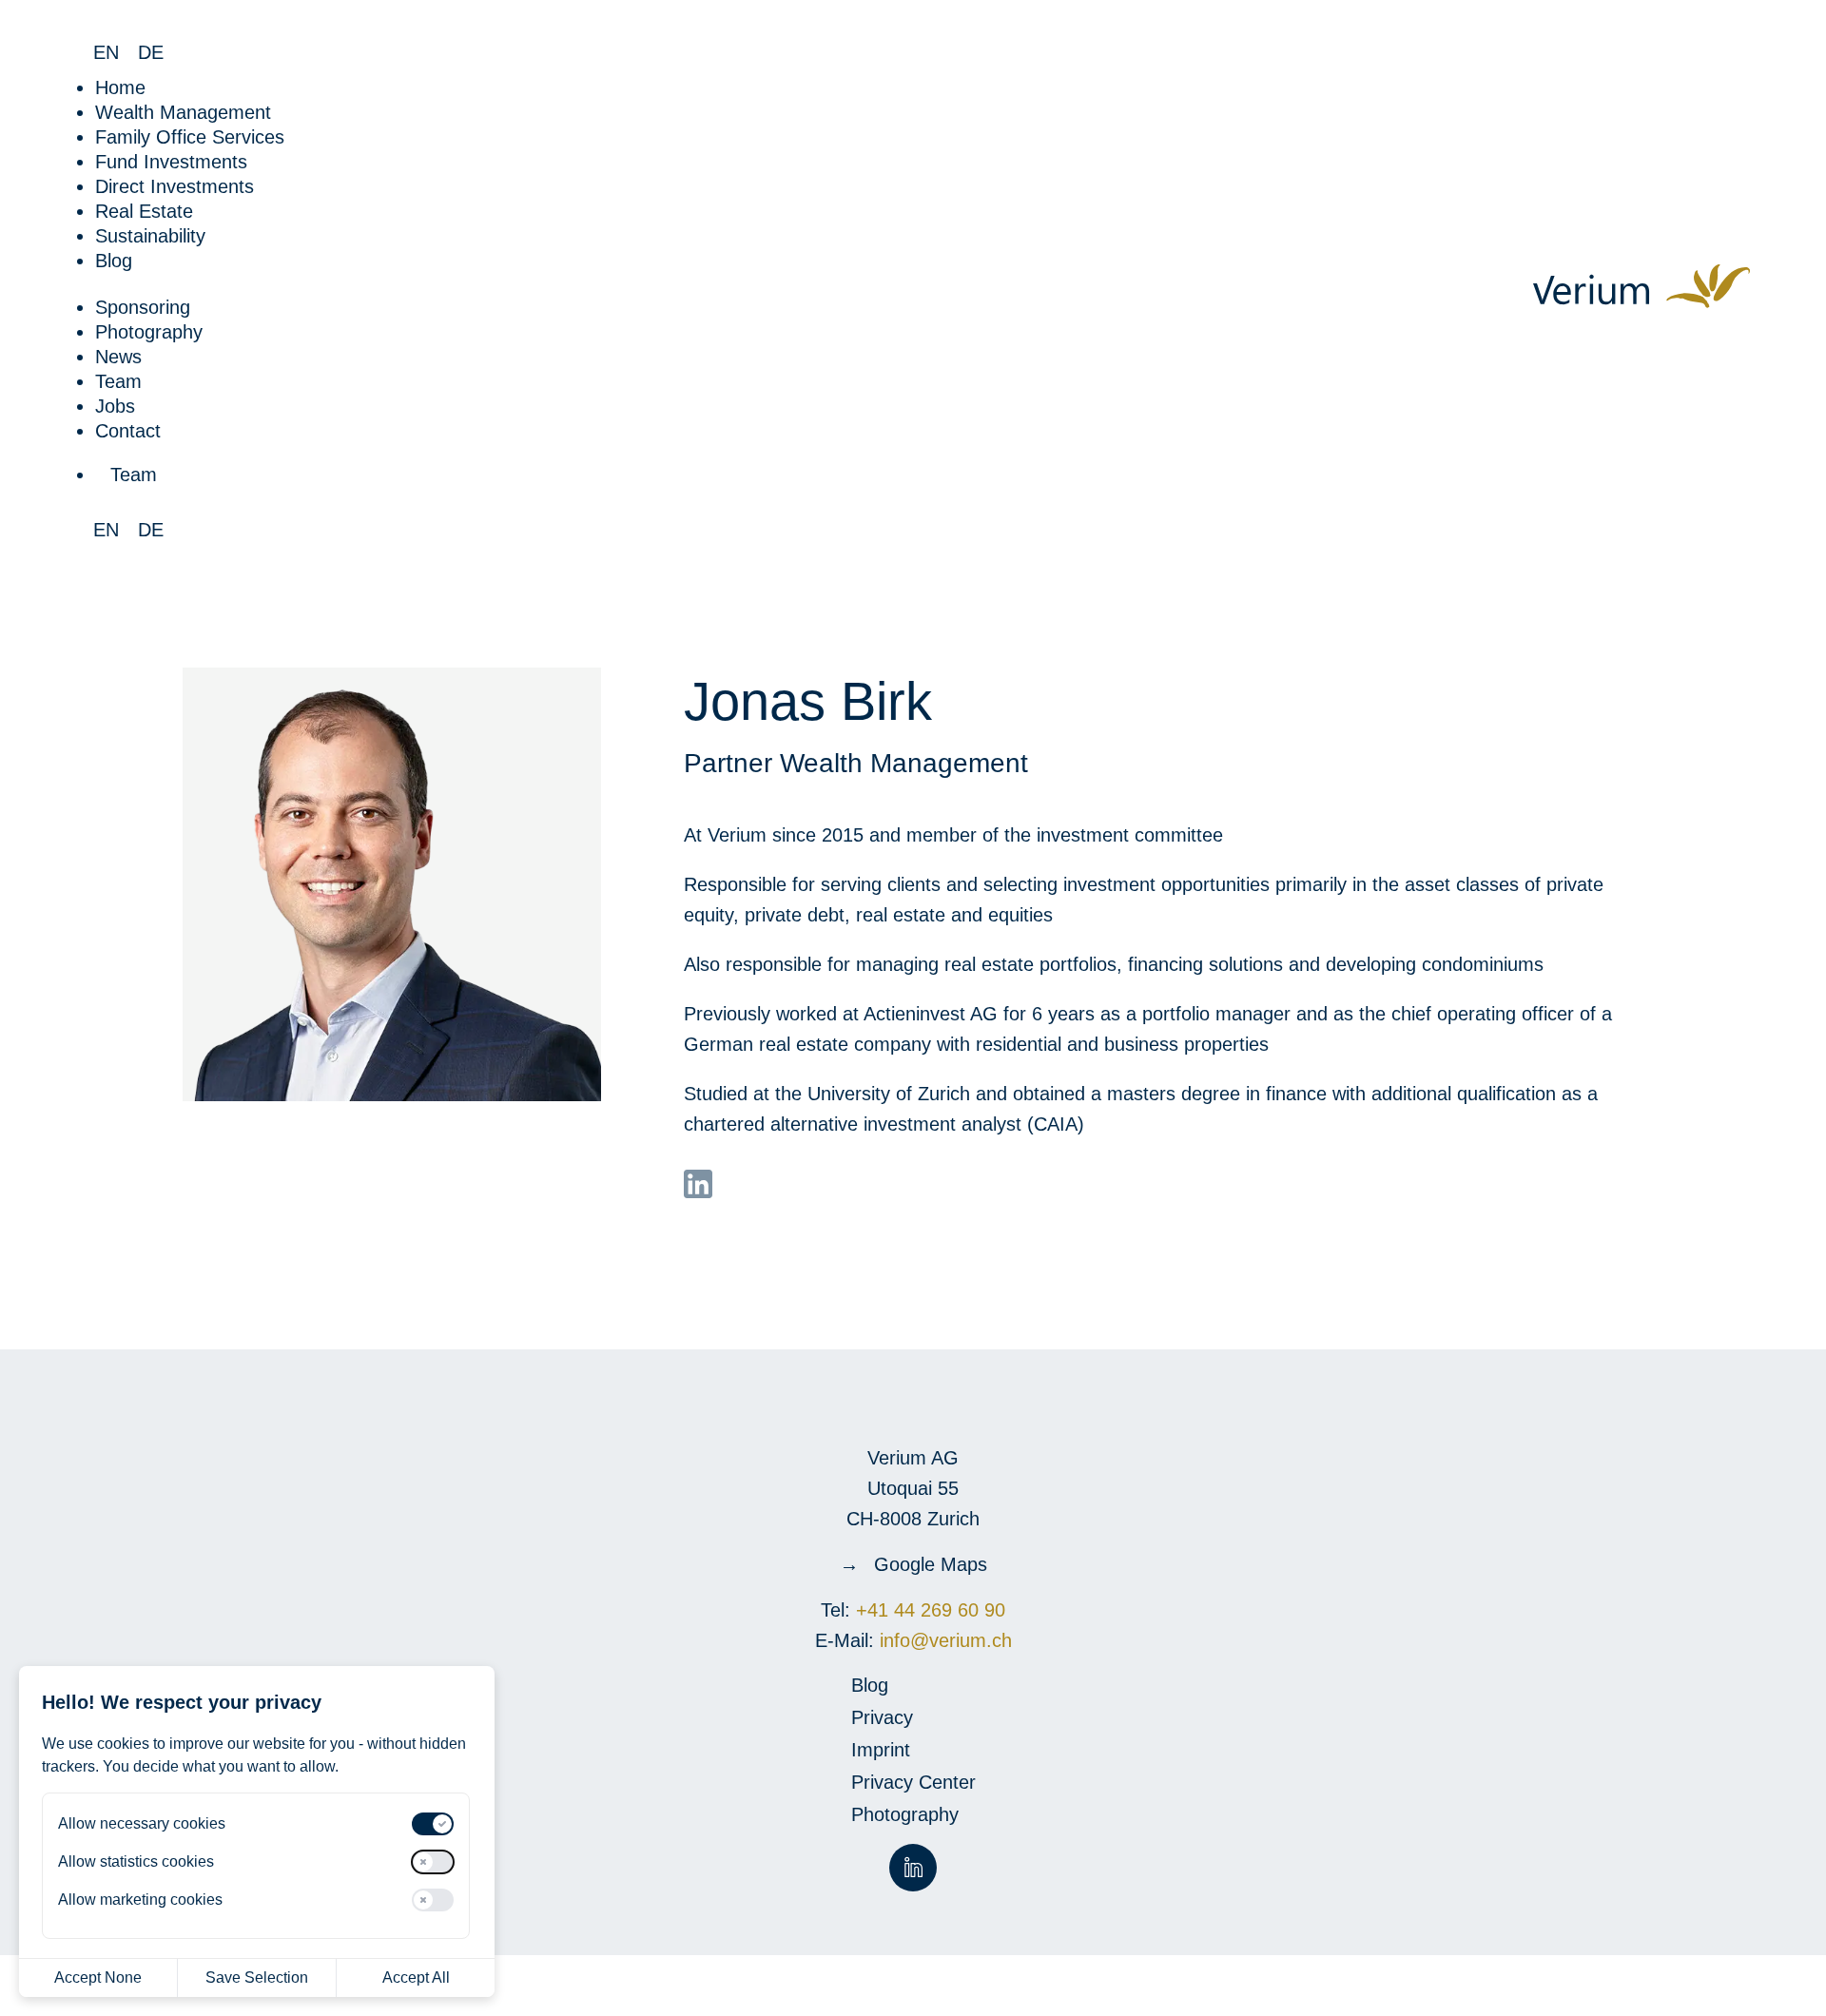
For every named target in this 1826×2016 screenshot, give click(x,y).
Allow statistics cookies (136, 1861)
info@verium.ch (943, 1640)
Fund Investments (171, 162)
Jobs (115, 406)
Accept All (416, 1977)
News (118, 357)
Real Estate (144, 211)
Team (118, 381)
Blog (114, 261)
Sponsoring (143, 307)
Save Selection (257, 1977)
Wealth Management (183, 112)
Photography (149, 332)
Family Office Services (190, 137)
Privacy (882, 1719)
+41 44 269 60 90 (931, 1610)
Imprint (881, 1752)
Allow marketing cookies (140, 1900)
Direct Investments (175, 186)
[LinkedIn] (698, 1184)
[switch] (433, 1824)
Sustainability (150, 236)
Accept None (98, 1977)
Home (120, 87)
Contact (128, 431)
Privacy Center (913, 1784)
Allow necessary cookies (142, 1823)
